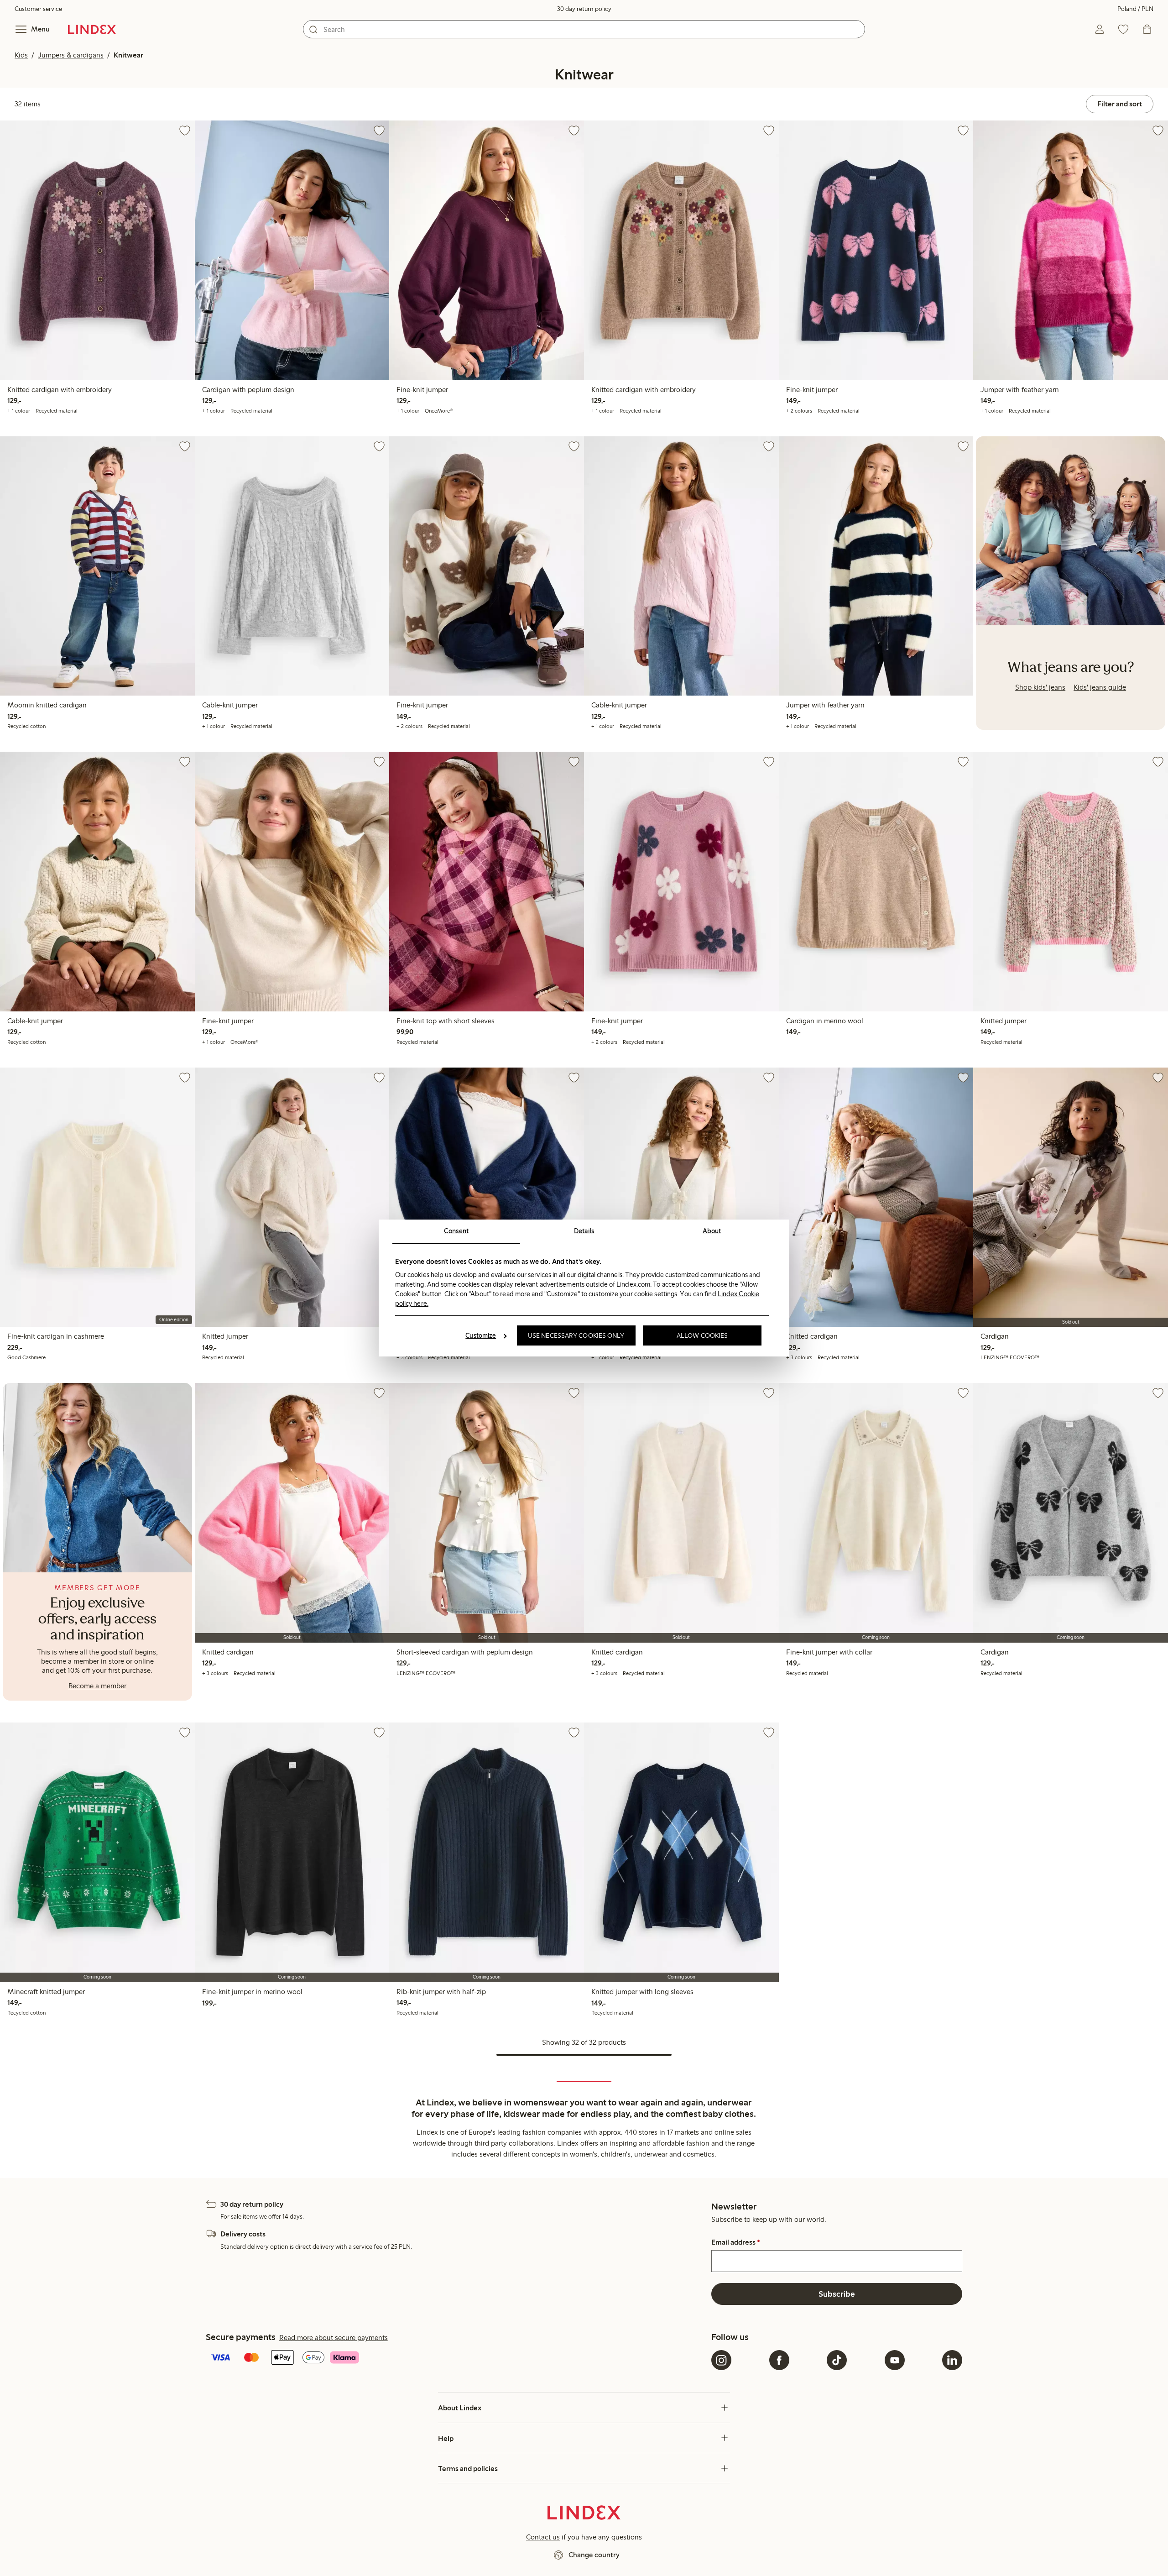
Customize (481, 1335)
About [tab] (712, 1231)
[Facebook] (779, 2360)
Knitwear (128, 55)
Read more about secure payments (334, 2338)
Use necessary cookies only (576, 1335)
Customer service (38, 9)
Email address (736, 2242)
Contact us (543, 2537)
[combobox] (584, 29)
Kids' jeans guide (1100, 687)
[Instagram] (721, 2360)
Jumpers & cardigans (71, 55)
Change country (594, 2555)
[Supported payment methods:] (457, 2358)
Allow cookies (702, 1335)
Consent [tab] (456, 1231)
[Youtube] (895, 2360)
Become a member (97, 1686)
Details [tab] (584, 1231)
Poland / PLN (1135, 9)
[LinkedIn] (952, 2360)
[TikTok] (837, 2360)
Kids (21, 55)
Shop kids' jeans (1040, 687)
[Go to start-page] (92, 29)
